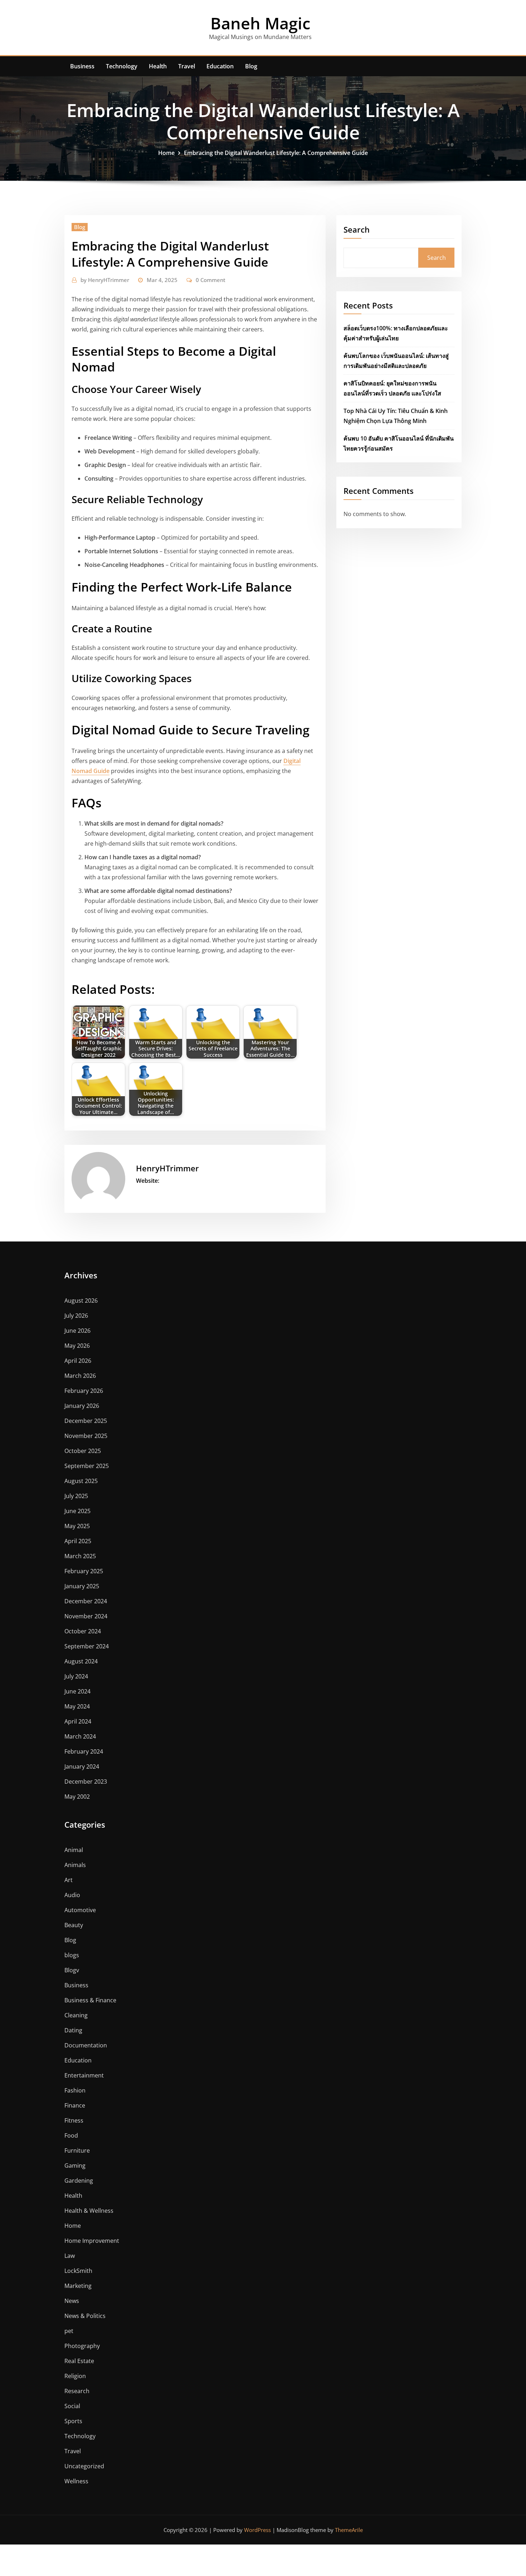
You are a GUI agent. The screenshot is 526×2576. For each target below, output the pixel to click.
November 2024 (86, 1616)
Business (82, 66)
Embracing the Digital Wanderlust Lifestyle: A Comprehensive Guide (276, 153)
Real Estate (79, 2361)
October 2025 (83, 1451)
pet (69, 2331)
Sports (73, 2421)
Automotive (80, 1910)
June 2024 (77, 1691)
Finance (75, 2105)
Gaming (75, 2166)
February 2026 (84, 1391)
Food (71, 2135)
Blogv (72, 1970)
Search (357, 229)
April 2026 (78, 1361)
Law (70, 2256)
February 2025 (84, 1571)
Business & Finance (90, 2000)
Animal (74, 1850)
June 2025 (77, 1511)
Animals (75, 1865)
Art (69, 1880)
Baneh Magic (260, 23)
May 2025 (77, 1526)
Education (220, 66)
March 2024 (80, 1736)
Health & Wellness (89, 2211)
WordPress (257, 2530)
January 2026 (82, 1406)
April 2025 (78, 1541)
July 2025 (76, 1496)
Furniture (77, 2150)
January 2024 (82, 1766)
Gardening (79, 2181)
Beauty (74, 1925)
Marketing (78, 2286)
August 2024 (81, 1661)
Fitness (74, 2120)
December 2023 (86, 1782)
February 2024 (84, 1751)
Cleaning (76, 2015)
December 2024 (86, 1601)
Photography (82, 2346)
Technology (122, 66)
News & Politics (85, 2316)
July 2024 (76, 1676)
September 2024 (87, 1646)
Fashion (75, 2090)
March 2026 (80, 1376)
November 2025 (86, 1436)
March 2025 (80, 1556)
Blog (251, 66)
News (72, 2301)
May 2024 (77, 1706)
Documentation (86, 2045)
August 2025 (81, 1481)
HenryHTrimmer (105, 280)
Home (166, 153)
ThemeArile (349, 2530)
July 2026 (76, 1316)
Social (72, 2406)
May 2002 (77, 1797)
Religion (75, 2376)
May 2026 (77, 1346)
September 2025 (87, 1466)
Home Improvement (92, 2241)
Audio (72, 1895)
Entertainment (84, 2075)
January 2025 (82, 1586)
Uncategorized (84, 2466)
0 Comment (211, 280)
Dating (73, 2030)
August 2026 (81, 1301)
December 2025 (86, 1421)
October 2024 (83, 1631)
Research (77, 2391)
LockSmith (78, 2271)
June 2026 (77, 1331)
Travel (187, 66)
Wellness (76, 2481)
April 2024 (78, 1721)
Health (158, 66)
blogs (72, 1955)
